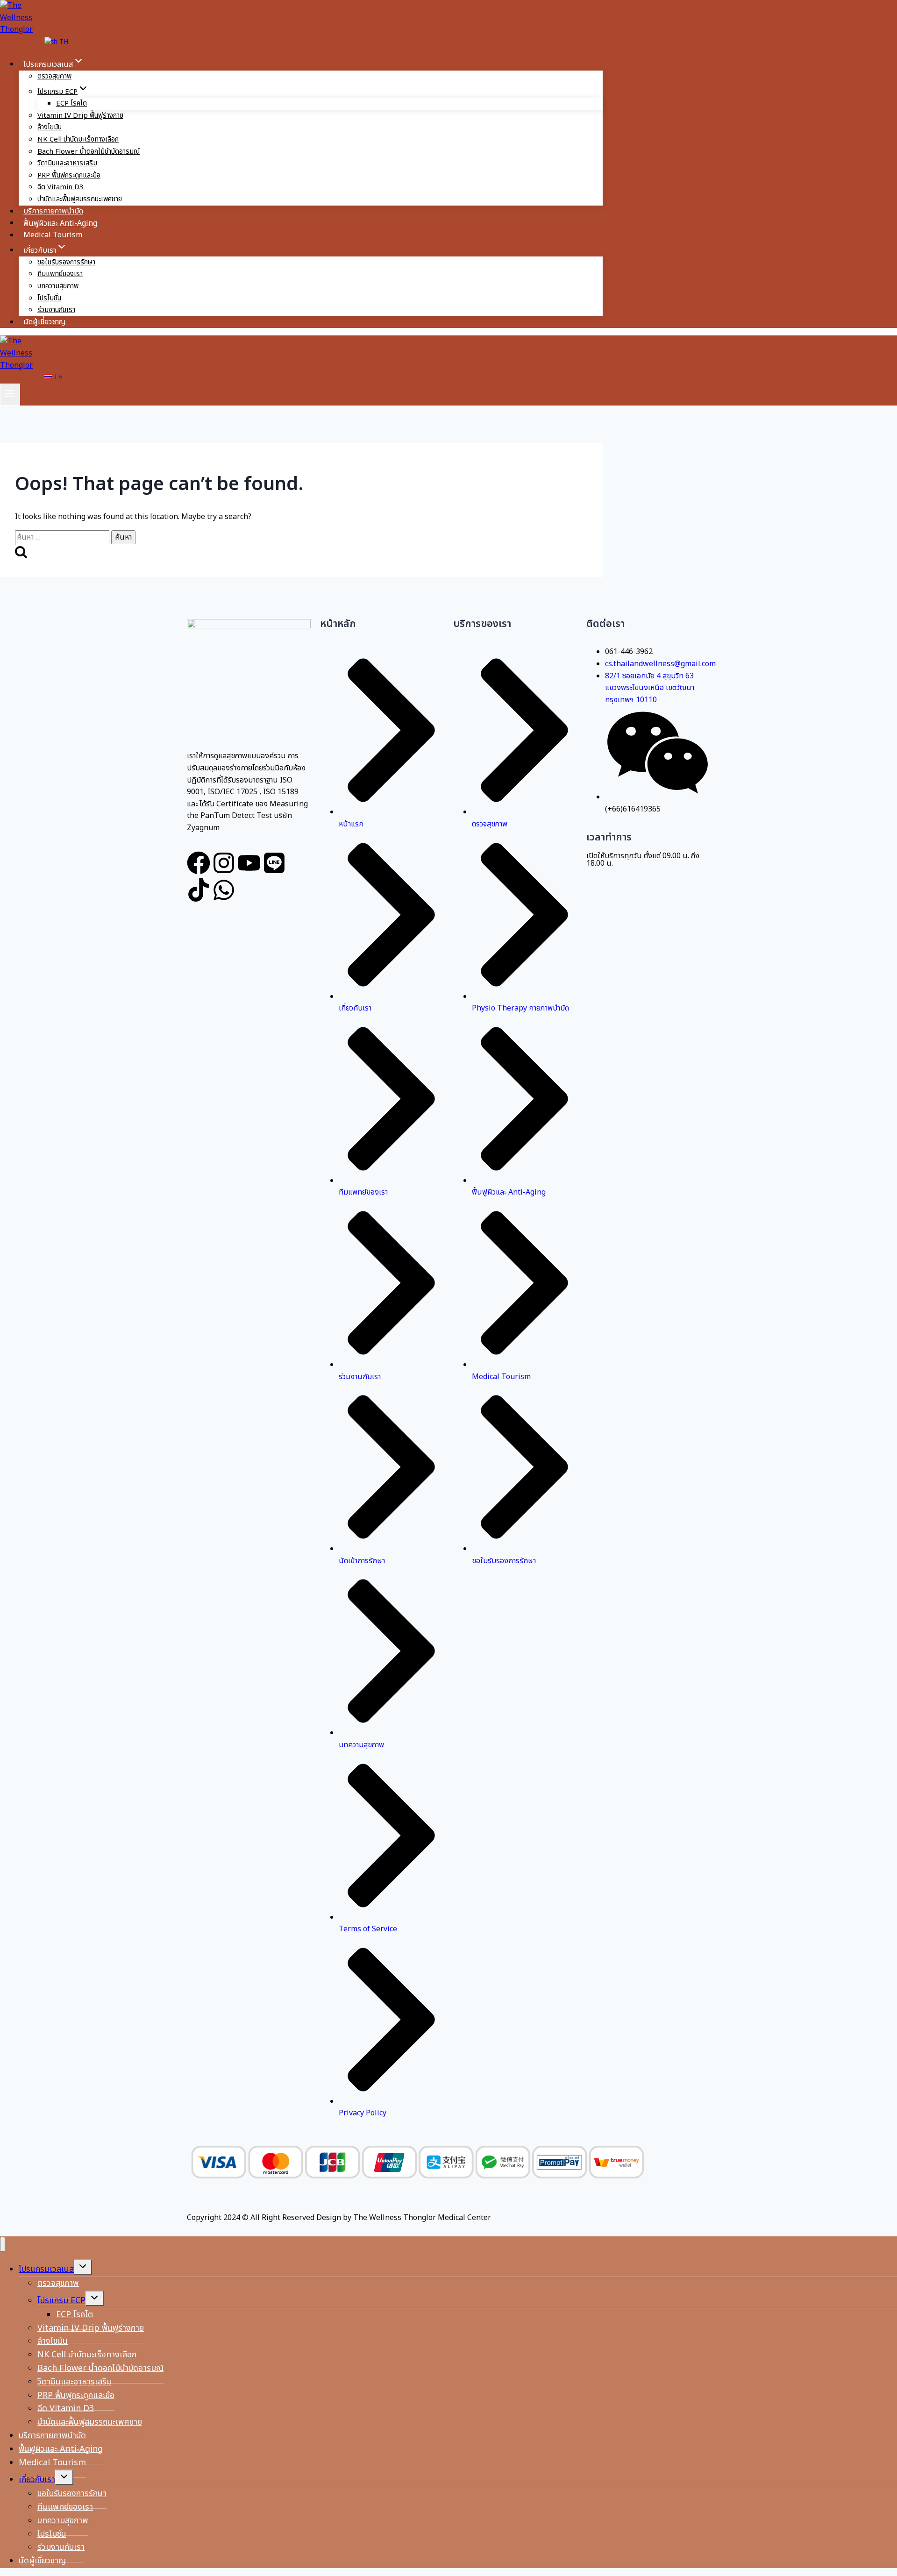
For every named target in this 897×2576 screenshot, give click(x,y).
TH (63, 42)
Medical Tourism (53, 235)
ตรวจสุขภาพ (54, 76)
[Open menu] (10, 395)
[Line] (274, 863)
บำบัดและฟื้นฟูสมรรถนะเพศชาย (80, 199)
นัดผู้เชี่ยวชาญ (45, 322)
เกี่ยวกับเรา (37, 2480)
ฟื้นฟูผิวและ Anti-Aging (60, 223)
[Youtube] (249, 863)
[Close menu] (3, 2245)
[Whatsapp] (224, 890)
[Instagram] (224, 863)
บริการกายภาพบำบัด (53, 211)
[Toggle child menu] (83, 2267)
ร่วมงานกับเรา (56, 310)
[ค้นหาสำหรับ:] (63, 537)
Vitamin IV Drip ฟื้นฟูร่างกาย (80, 116)
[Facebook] (199, 863)
